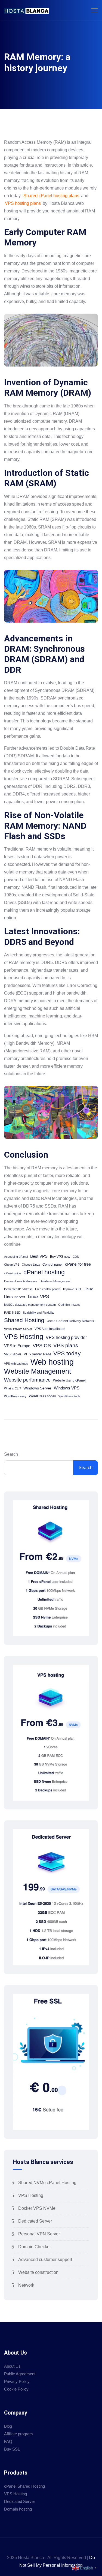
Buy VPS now (60, 1257)
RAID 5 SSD (12, 1313)
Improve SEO (72, 1289)
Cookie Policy (16, 2389)
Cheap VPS (12, 1265)
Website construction (38, 2272)
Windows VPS (67, 1388)
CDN (76, 1257)
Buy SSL (12, 2449)
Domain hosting (18, 2509)
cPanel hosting (44, 1272)
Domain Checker (35, 2247)
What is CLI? (13, 1388)
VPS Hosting (24, 1337)
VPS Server (13, 1354)
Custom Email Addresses (21, 1281)
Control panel (52, 1265)
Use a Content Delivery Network (70, 1321)
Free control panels (48, 1289)
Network (26, 2285)
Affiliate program (18, 2434)
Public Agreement (20, 2374)
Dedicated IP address (18, 1289)
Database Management (55, 1281)
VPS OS (42, 1345)
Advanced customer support (45, 2260)
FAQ (8, 2441)
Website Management (38, 1371)
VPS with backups (16, 1364)
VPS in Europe (17, 1346)
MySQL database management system (30, 1305)
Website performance (27, 1380)
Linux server (15, 1297)
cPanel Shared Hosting (24, 2486)
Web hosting (52, 1362)
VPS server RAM (37, 1354)
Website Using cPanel (69, 1380)
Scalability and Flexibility (39, 1313)
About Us (12, 2366)
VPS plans (66, 1345)
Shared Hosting (24, 1320)
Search (11, 1454)
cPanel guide (13, 1273)
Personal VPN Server (39, 2234)
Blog (8, 2426)
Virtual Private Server (18, 1329)
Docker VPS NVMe (37, 2208)
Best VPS (39, 1256)
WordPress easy (15, 1396)
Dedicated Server (35, 2221)
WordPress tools (69, 1396)
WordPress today (42, 1396)
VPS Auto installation (50, 1329)
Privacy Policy (17, 2381)
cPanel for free (78, 1264)
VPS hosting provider (66, 1337)
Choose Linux (31, 1265)
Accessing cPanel (16, 1257)
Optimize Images (69, 1305)
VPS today (67, 1353)
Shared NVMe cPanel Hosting (47, 2183)
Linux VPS (38, 1297)
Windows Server (37, 1388)
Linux (88, 1289)
